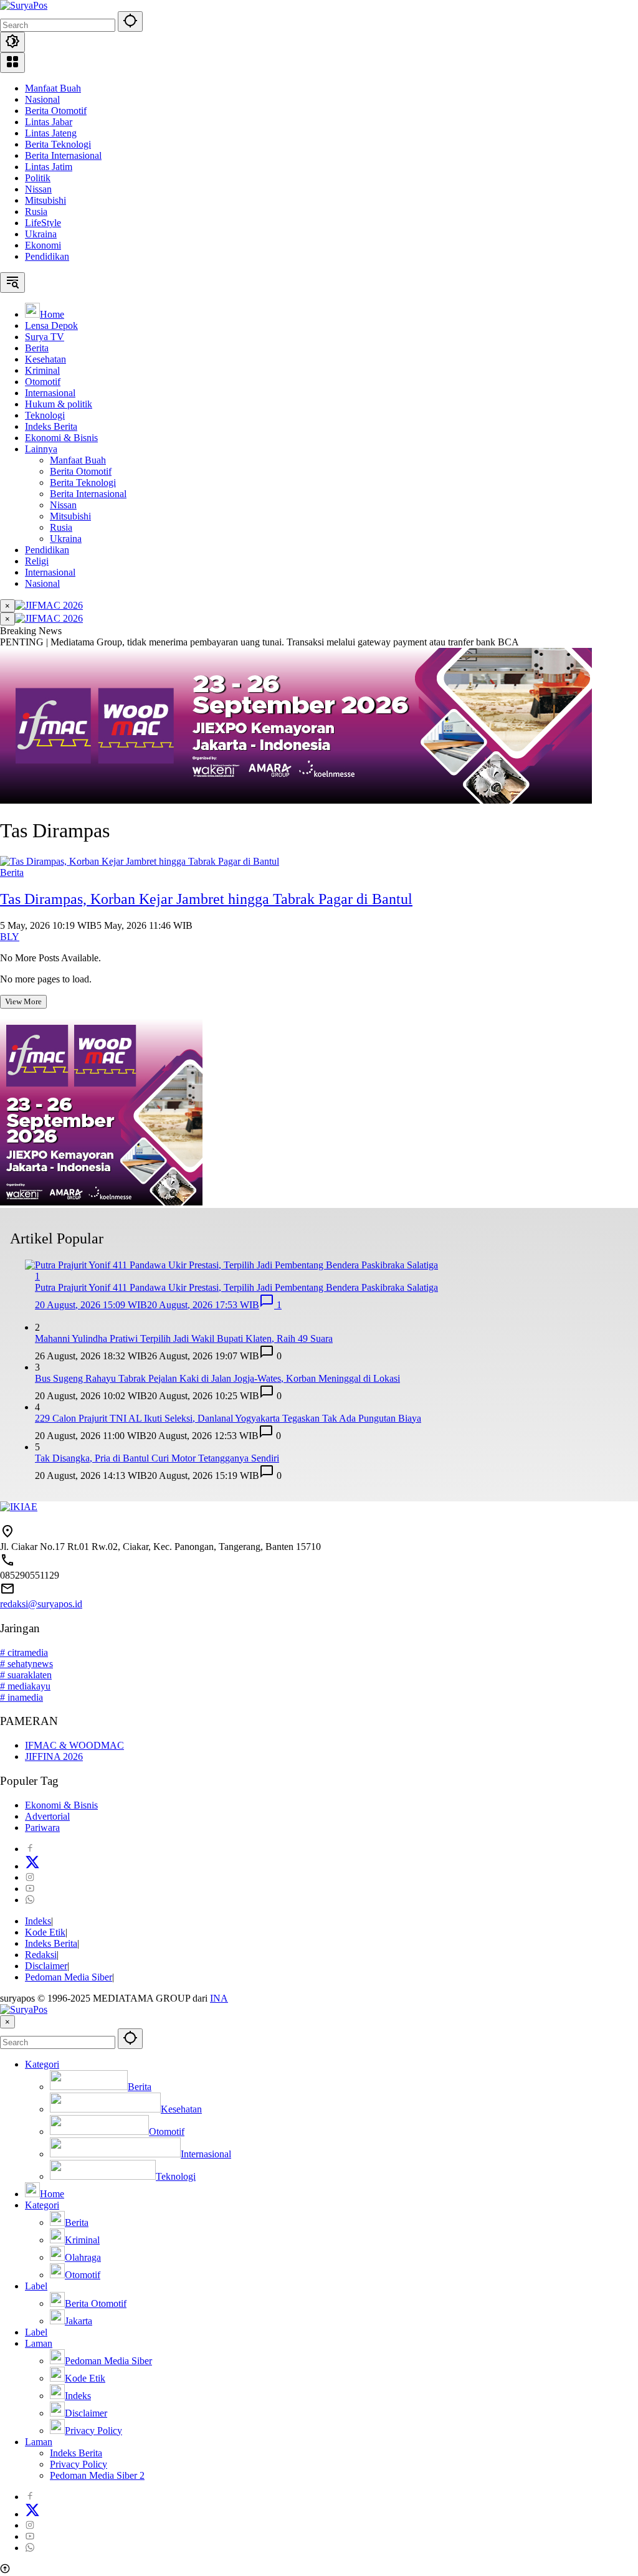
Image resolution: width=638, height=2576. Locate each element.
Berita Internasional (63, 155)
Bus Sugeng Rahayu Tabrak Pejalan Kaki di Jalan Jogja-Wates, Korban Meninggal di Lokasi (217, 1378)
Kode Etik (45, 1932)
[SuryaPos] (24, 5)
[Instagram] (30, 1877)
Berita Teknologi (58, 144)
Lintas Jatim (49, 167)
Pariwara (42, 1827)
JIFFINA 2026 (54, 1756)
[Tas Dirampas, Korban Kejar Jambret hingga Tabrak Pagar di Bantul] (140, 861)
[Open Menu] (12, 63)
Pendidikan (47, 256)
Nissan (38, 189)
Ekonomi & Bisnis (61, 1805)
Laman (39, 2343)
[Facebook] (30, 1849)
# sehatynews (26, 1664)
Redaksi (41, 1955)
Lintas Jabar (49, 122)
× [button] (7, 2022)
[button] (130, 21)
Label (36, 2286)
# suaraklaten (26, 1675)
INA (219, 1998)
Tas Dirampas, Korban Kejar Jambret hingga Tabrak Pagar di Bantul (206, 899)
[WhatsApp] (30, 1900)
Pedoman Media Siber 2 (97, 2475)
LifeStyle (43, 223)
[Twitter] (32, 1866)
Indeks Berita (51, 1943)
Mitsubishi (45, 200)
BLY (10, 937)
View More (23, 1001)
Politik (38, 178)
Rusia (36, 211)
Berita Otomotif (56, 111)
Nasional (42, 99)
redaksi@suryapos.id (41, 1604)
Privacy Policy (79, 2464)
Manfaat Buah (53, 88)
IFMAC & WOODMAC (74, 1745)
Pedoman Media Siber (69, 1977)
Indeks (38, 1921)
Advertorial (47, 1816)
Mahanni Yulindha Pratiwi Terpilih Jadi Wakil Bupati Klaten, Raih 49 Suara (184, 1338)
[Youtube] (30, 1889)
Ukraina (41, 234)
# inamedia (21, 1697)
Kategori (42, 2064)
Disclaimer (46, 1966)
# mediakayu (25, 1686)
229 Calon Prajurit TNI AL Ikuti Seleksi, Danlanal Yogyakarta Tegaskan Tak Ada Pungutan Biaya (228, 1418)
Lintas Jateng (51, 133)
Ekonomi (43, 245)
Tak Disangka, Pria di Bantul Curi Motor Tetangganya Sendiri (157, 1458)
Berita (12, 872)
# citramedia (24, 1652)
